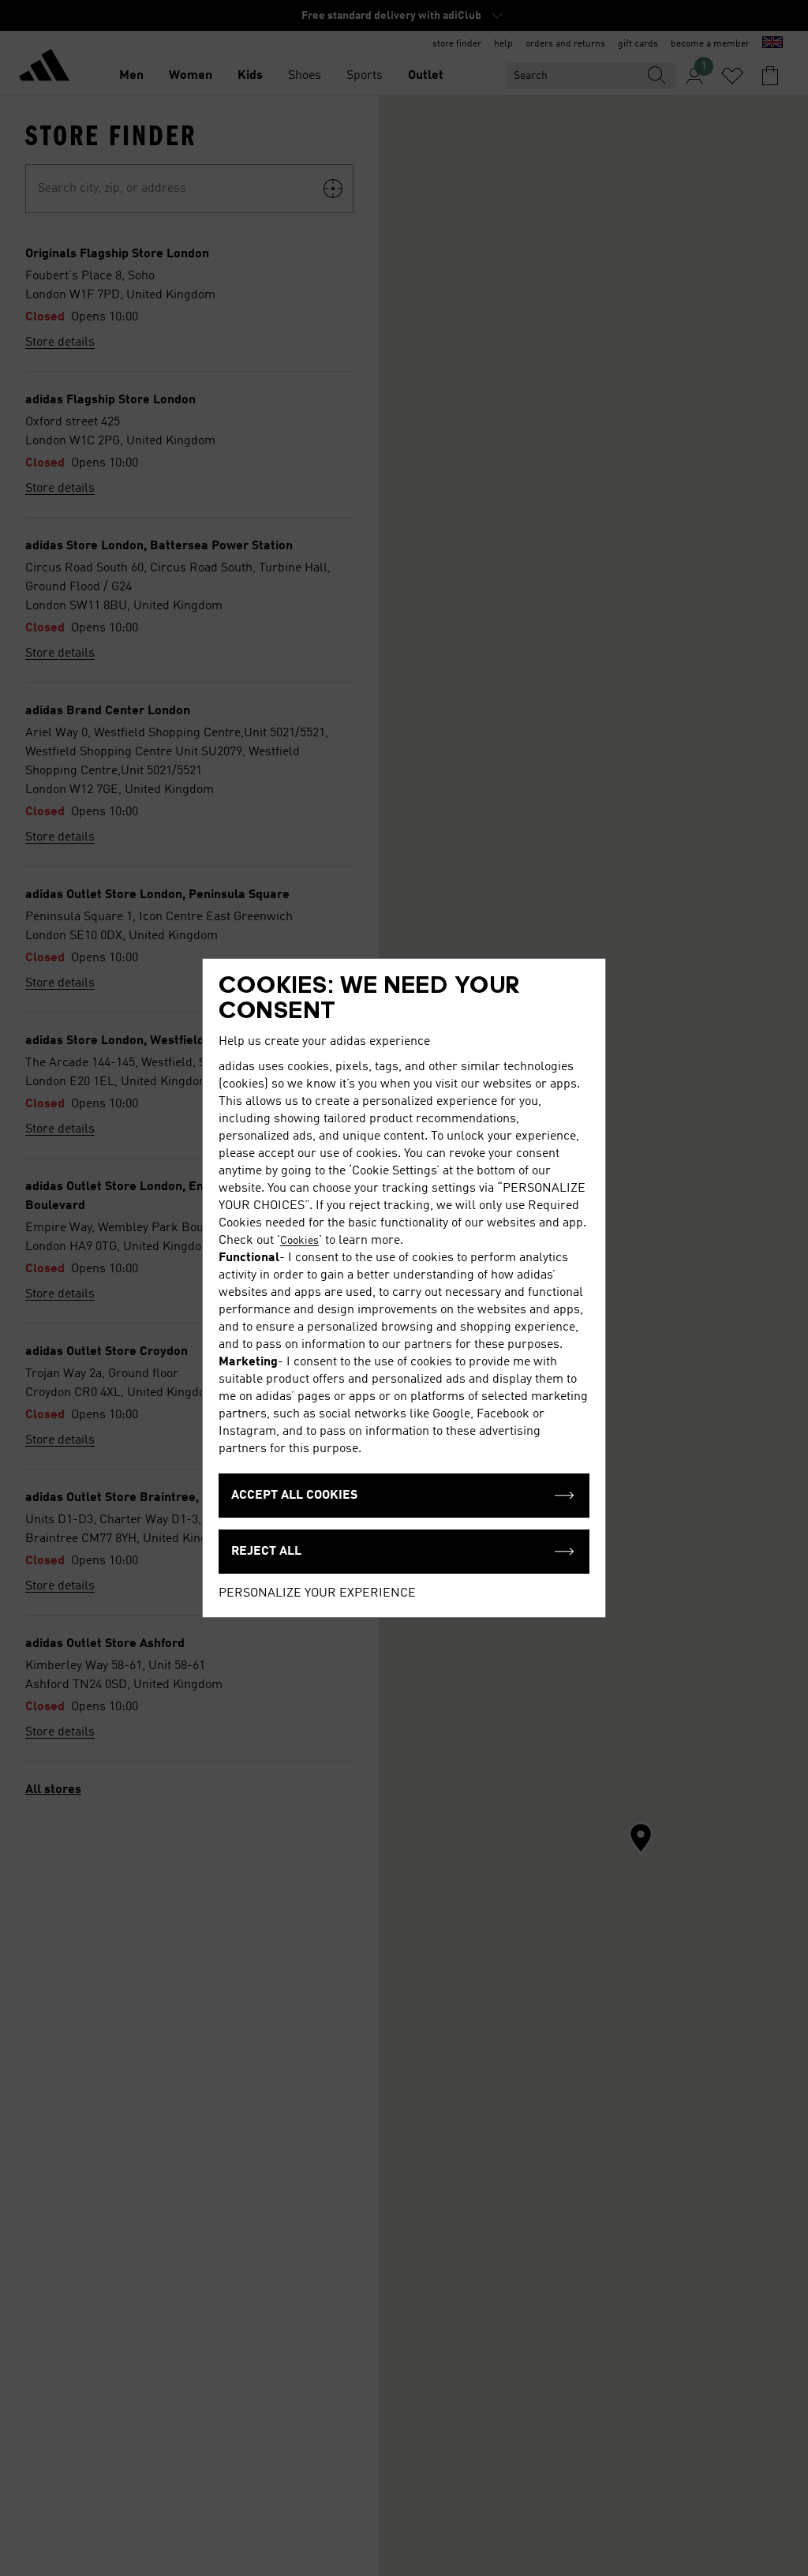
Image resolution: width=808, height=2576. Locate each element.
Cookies (299, 1241)
